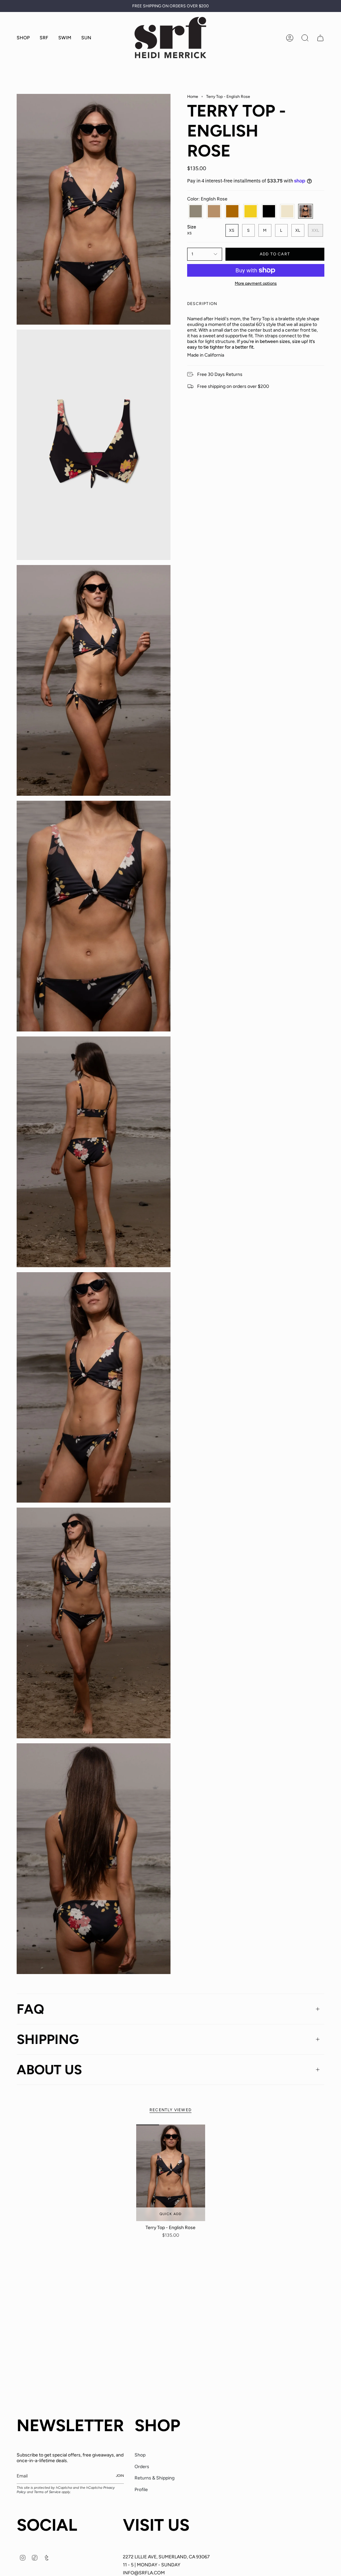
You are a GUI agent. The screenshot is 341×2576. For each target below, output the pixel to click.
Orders (142, 2467)
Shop (140, 2455)
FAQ (30, 2009)
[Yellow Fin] (251, 211)
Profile (141, 2490)
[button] (44, 38)
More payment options (256, 283)
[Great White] (196, 211)
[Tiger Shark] (232, 211)
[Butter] (287, 211)
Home (193, 96)
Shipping (48, 2039)
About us (49, 2070)
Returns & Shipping (155, 2478)
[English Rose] (306, 211)
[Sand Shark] (214, 211)
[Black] (269, 211)
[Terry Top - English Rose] (171, 2173)
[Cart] (320, 38)
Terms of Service (47, 2492)
